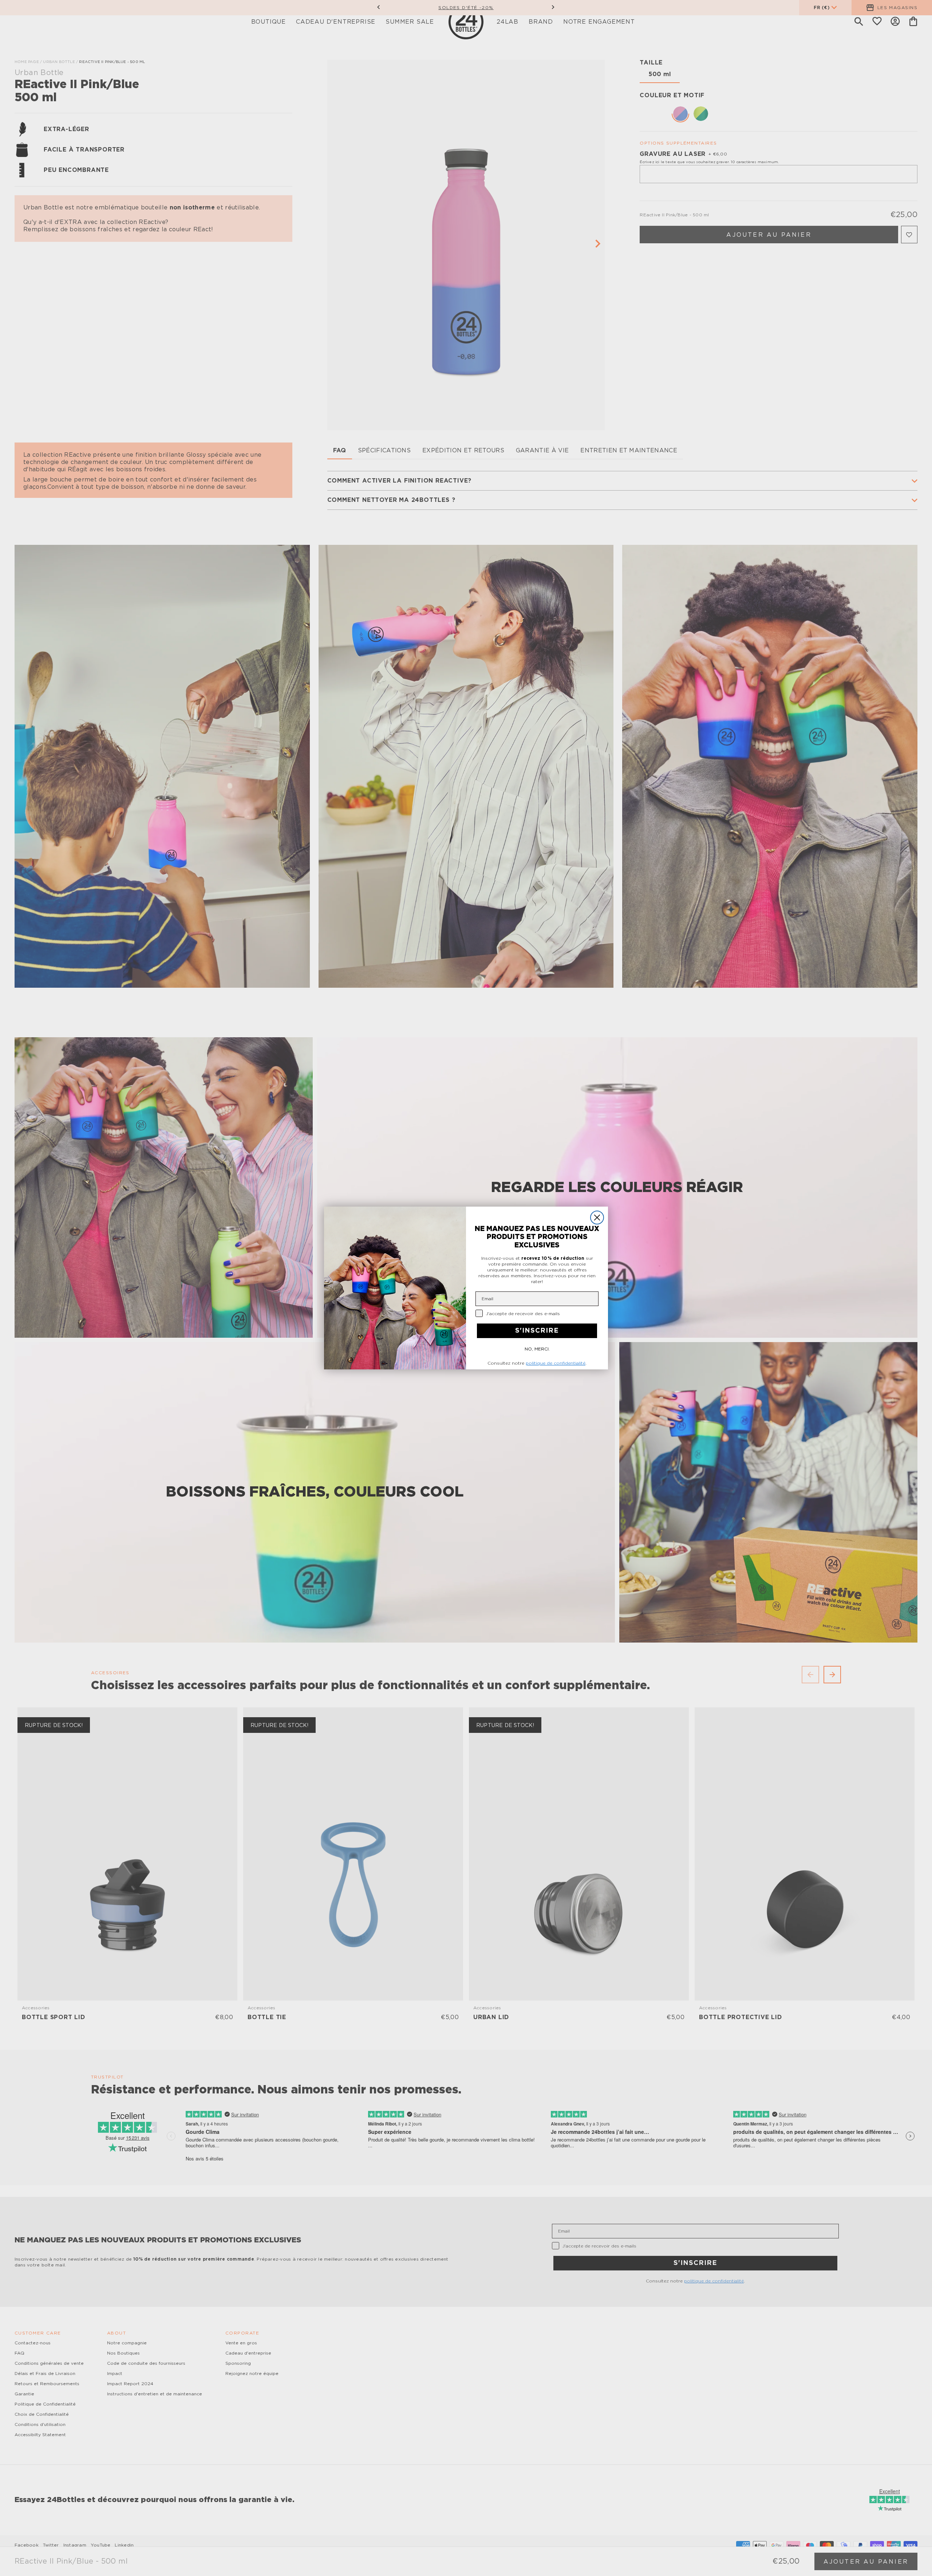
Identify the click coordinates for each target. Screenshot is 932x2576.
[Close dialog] (597, 1218)
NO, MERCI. (537, 1349)
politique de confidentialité (556, 1363)
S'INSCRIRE (537, 1331)
